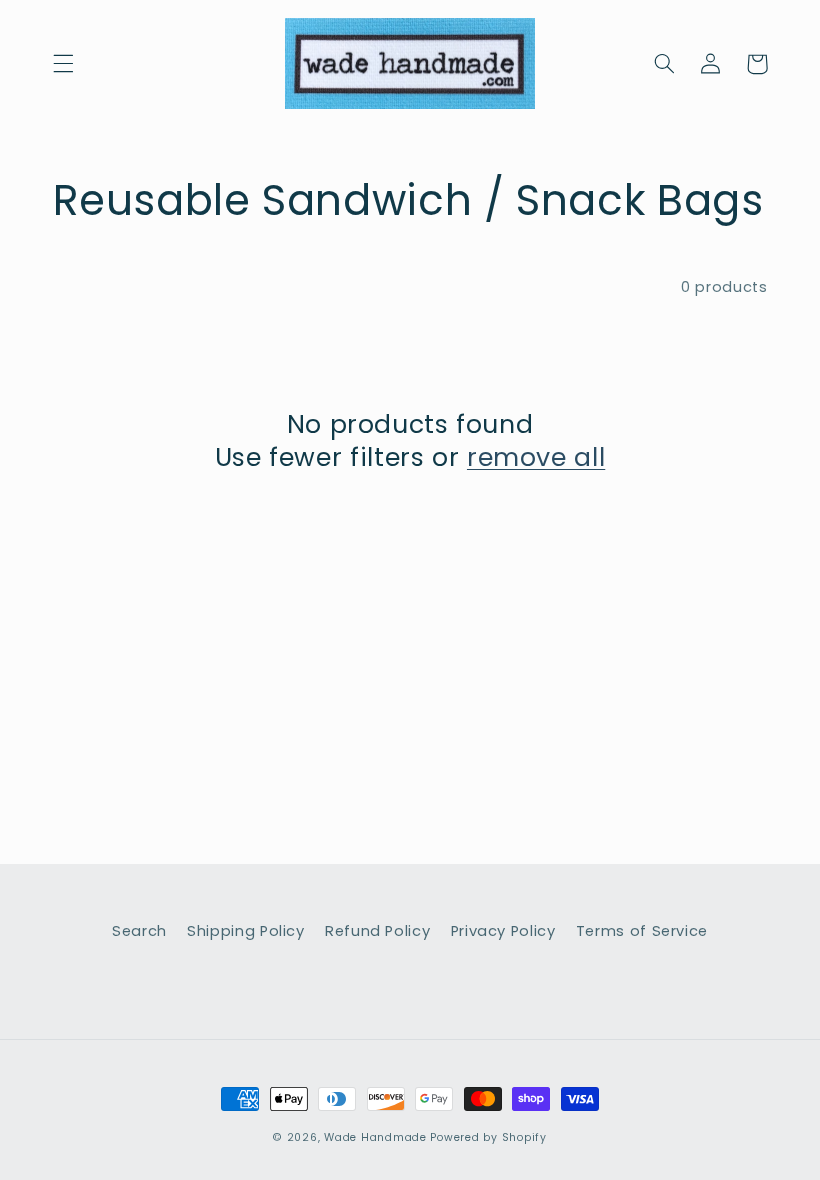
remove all (536, 458)
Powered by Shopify (488, 1137)
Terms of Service (642, 931)
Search (139, 931)
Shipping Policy (245, 931)
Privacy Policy (503, 931)
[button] (63, 64)
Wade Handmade (375, 1137)
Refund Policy (377, 931)
